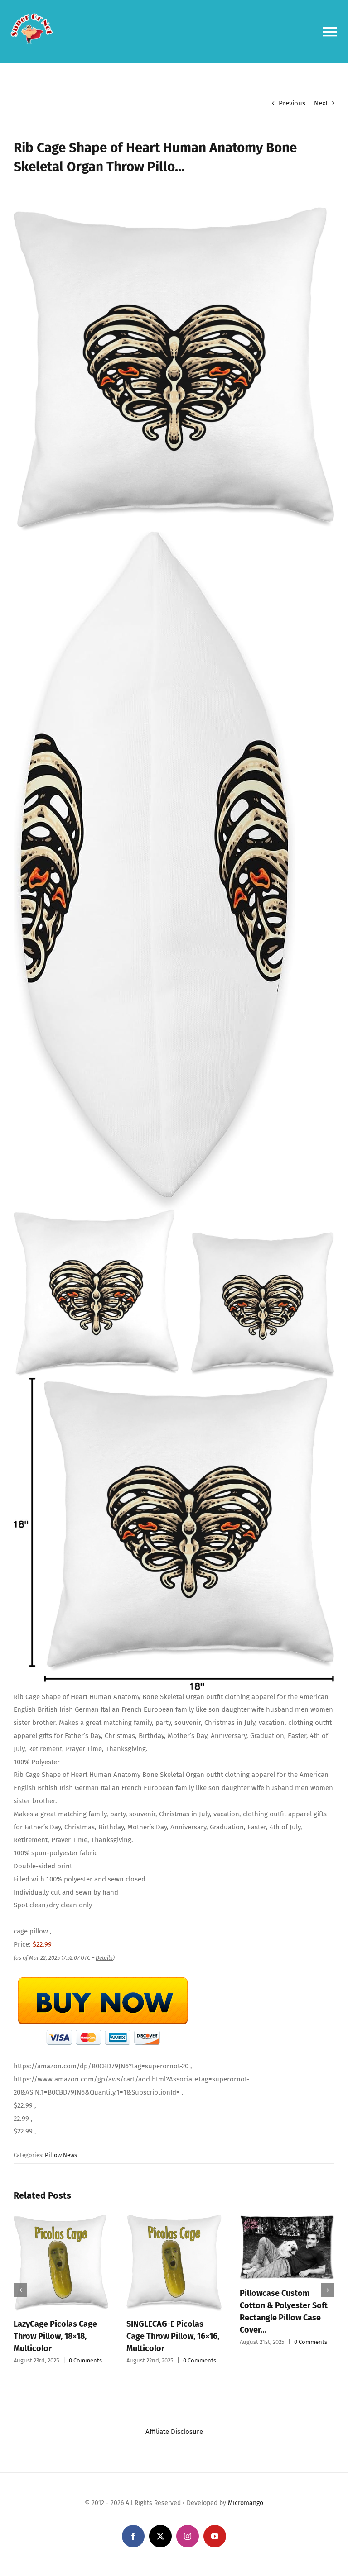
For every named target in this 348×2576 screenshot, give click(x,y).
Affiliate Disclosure (174, 2441)
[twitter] (160, 2546)
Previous (292, 103)
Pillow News (61, 2155)
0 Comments (111, 2348)
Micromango (246, 2512)
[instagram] (188, 2546)
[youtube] (215, 2546)
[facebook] (133, 2546)
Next (321, 103)
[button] (20, 2295)
